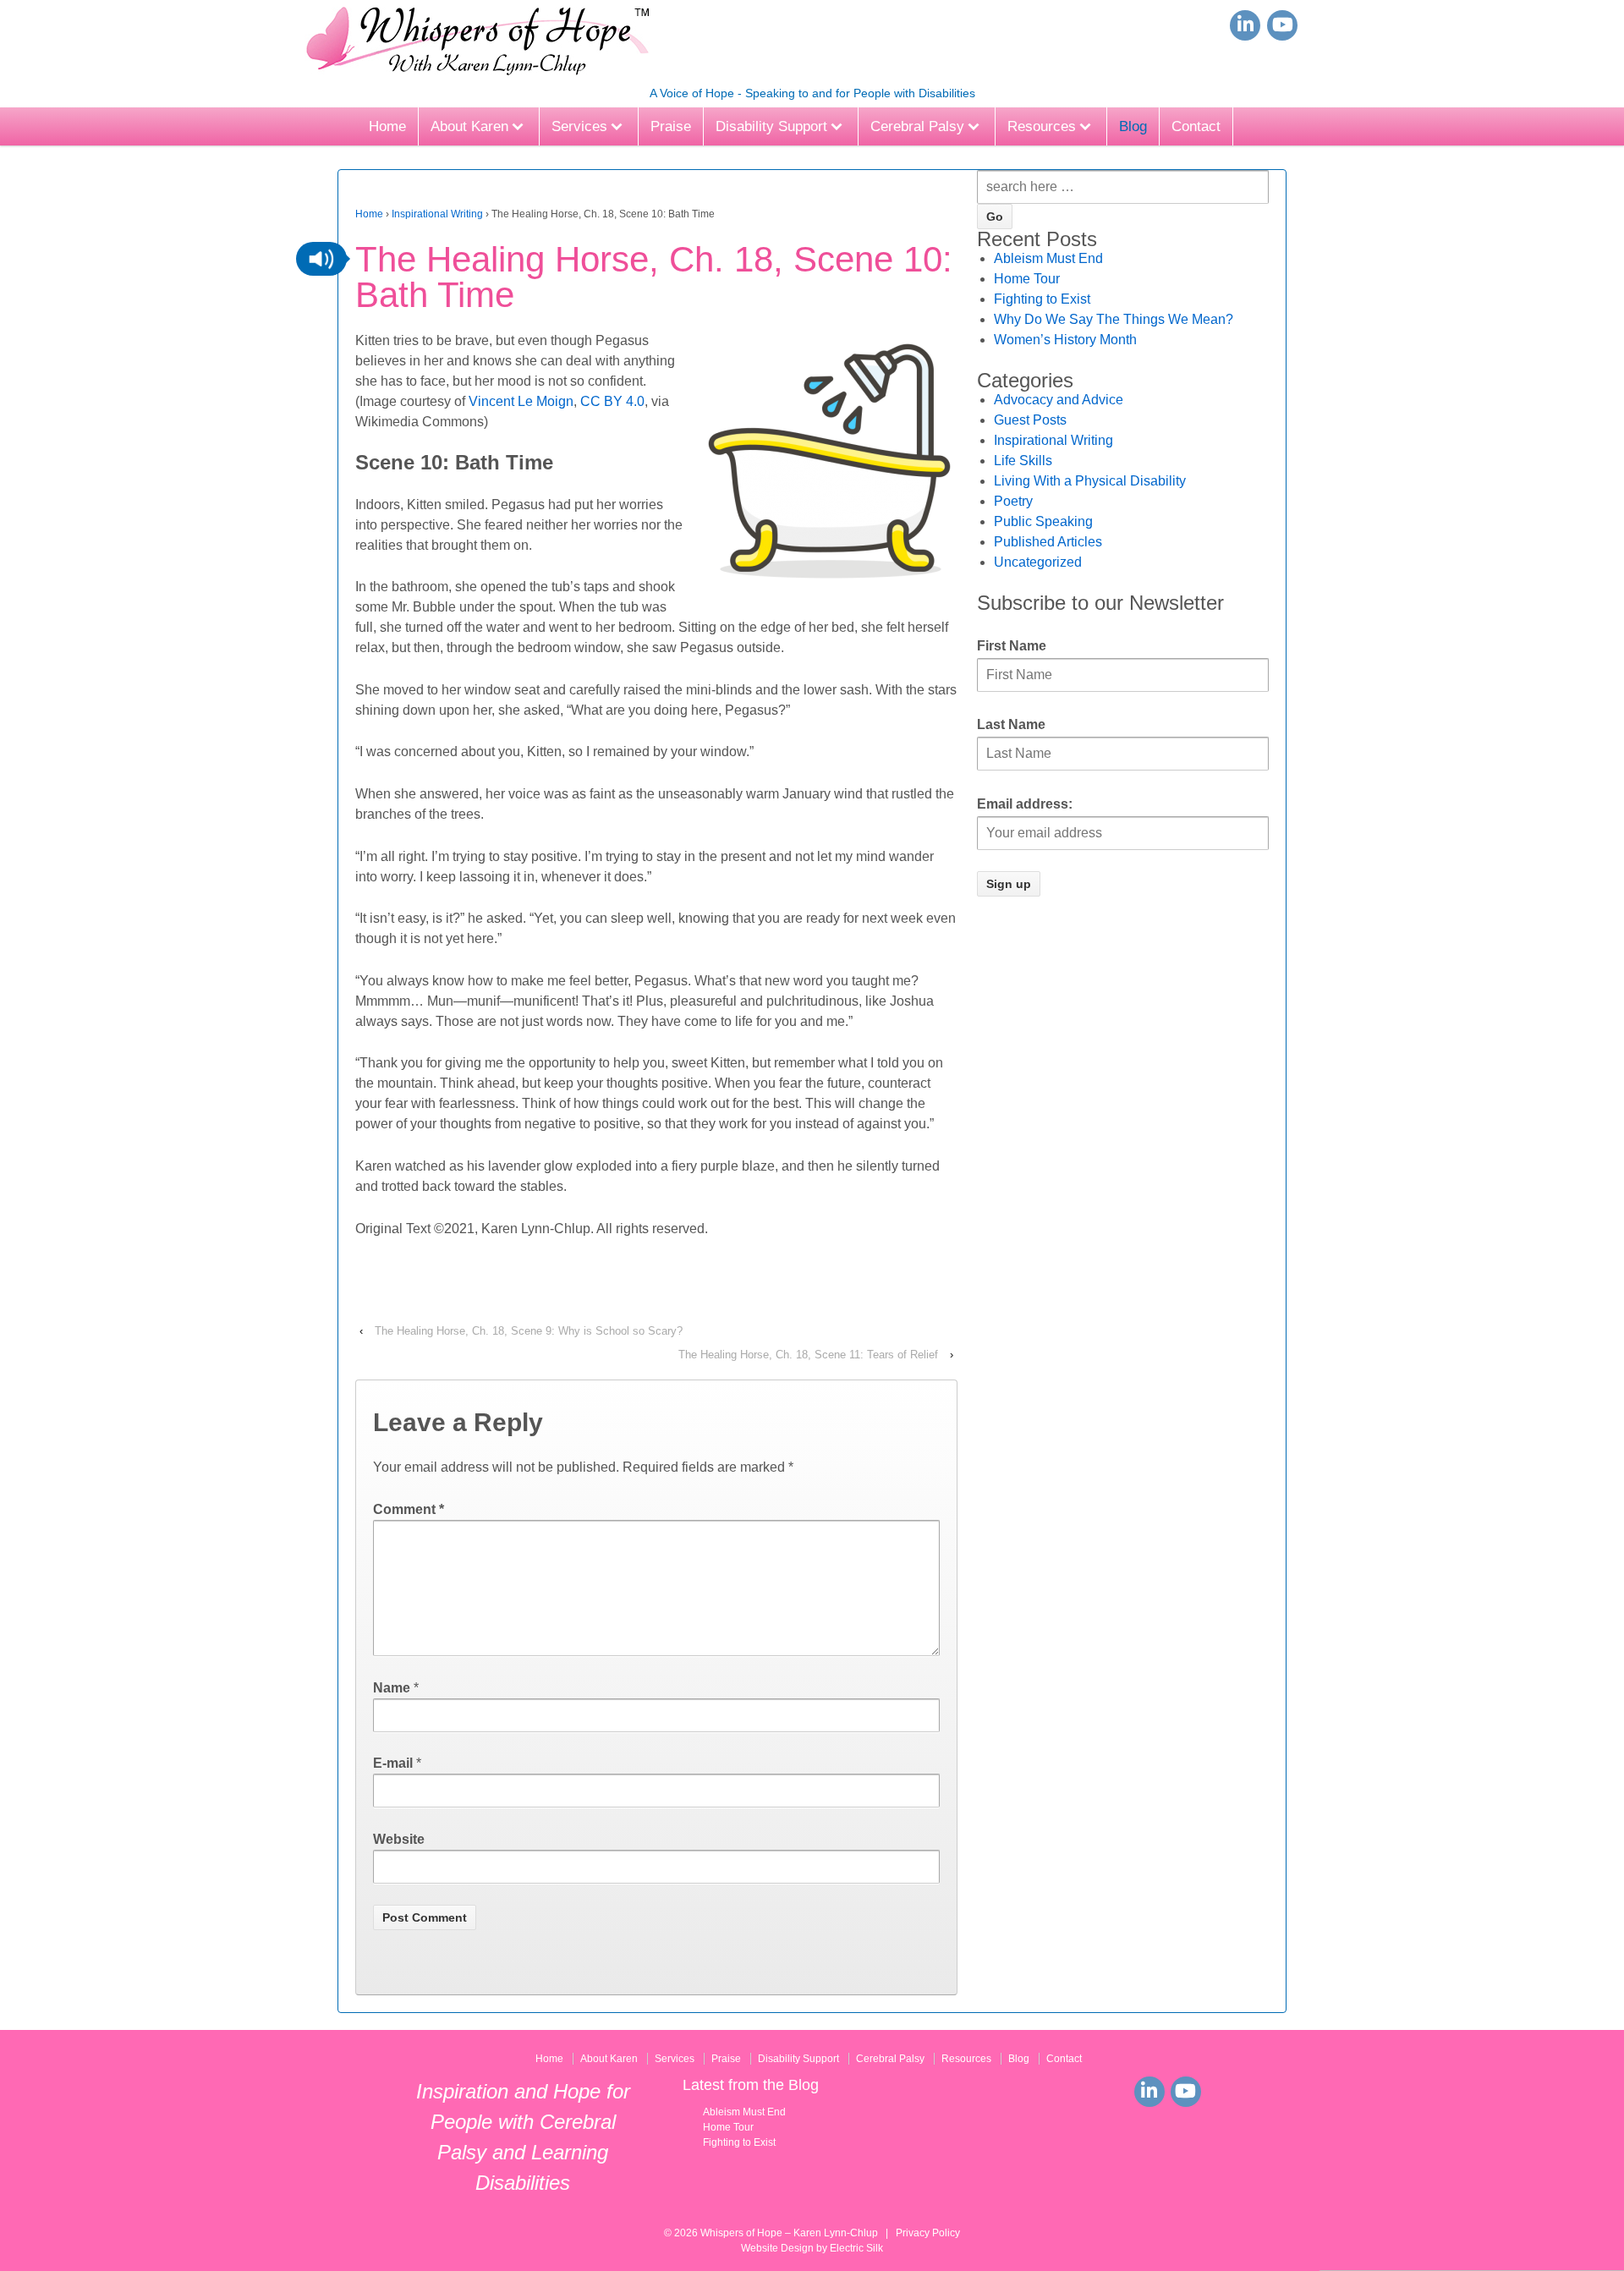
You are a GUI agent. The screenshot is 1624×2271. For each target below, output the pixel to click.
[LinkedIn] (1245, 25)
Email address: (1025, 804)
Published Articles (1048, 542)
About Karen (469, 126)
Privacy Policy (928, 2233)
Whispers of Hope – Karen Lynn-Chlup (789, 2233)
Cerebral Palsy (917, 126)
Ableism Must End (1048, 258)
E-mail (393, 1763)
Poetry (1013, 501)
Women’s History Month (1065, 340)
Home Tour (1027, 279)
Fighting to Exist (1042, 299)
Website (399, 1839)
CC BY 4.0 (612, 401)
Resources (1042, 126)
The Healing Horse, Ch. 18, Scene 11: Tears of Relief (808, 1355)
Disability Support (771, 126)
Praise (671, 126)
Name (392, 1688)
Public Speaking (1043, 521)
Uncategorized (1038, 562)
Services (579, 126)
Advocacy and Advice (1059, 400)
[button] (321, 259)
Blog (1133, 126)
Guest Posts (1030, 420)
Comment (409, 1509)
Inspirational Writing (437, 214)
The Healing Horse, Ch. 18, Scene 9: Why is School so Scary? (529, 1331)
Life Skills (1023, 461)
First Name (1012, 646)
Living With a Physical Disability (1090, 481)
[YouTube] (1282, 25)
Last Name (1011, 724)
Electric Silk (856, 2248)
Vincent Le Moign (521, 401)
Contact (1196, 126)
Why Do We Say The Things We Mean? (1114, 319)
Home (387, 126)
